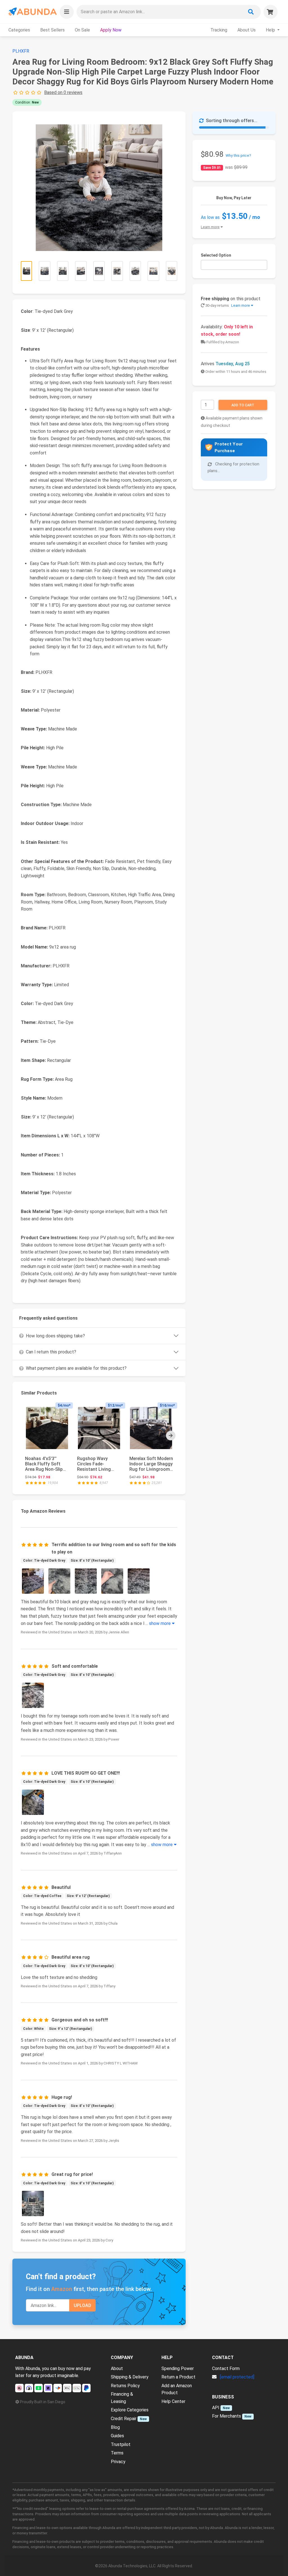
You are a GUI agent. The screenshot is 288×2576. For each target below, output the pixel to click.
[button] (67, 12)
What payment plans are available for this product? (76, 1368)
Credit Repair (124, 2419)
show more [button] (160, 1623)
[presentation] (171, 1436)
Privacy (118, 2462)
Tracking (219, 30)
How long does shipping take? (55, 1336)
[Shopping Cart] (271, 12)
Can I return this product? (51, 1352)
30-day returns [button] (227, 305)
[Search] (251, 12)
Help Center (173, 2401)
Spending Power (178, 2368)
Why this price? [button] (238, 155)
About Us (247, 30)
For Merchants (227, 2416)
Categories (19, 30)
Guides (117, 2436)
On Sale (82, 30)
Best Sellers (52, 30)
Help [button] (271, 30)
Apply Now (111, 30)
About (117, 2368)
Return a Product (178, 2377)
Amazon (62, 2289)
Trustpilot (121, 2444)
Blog (115, 2427)
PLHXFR (21, 51)
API (216, 2408)
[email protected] (237, 2377)
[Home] (32, 12)
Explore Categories (130, 2410)
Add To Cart (243, 405)
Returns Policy (125, 2386)
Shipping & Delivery (130, 2377)
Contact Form (226, 2368)
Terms (117, 2453)
